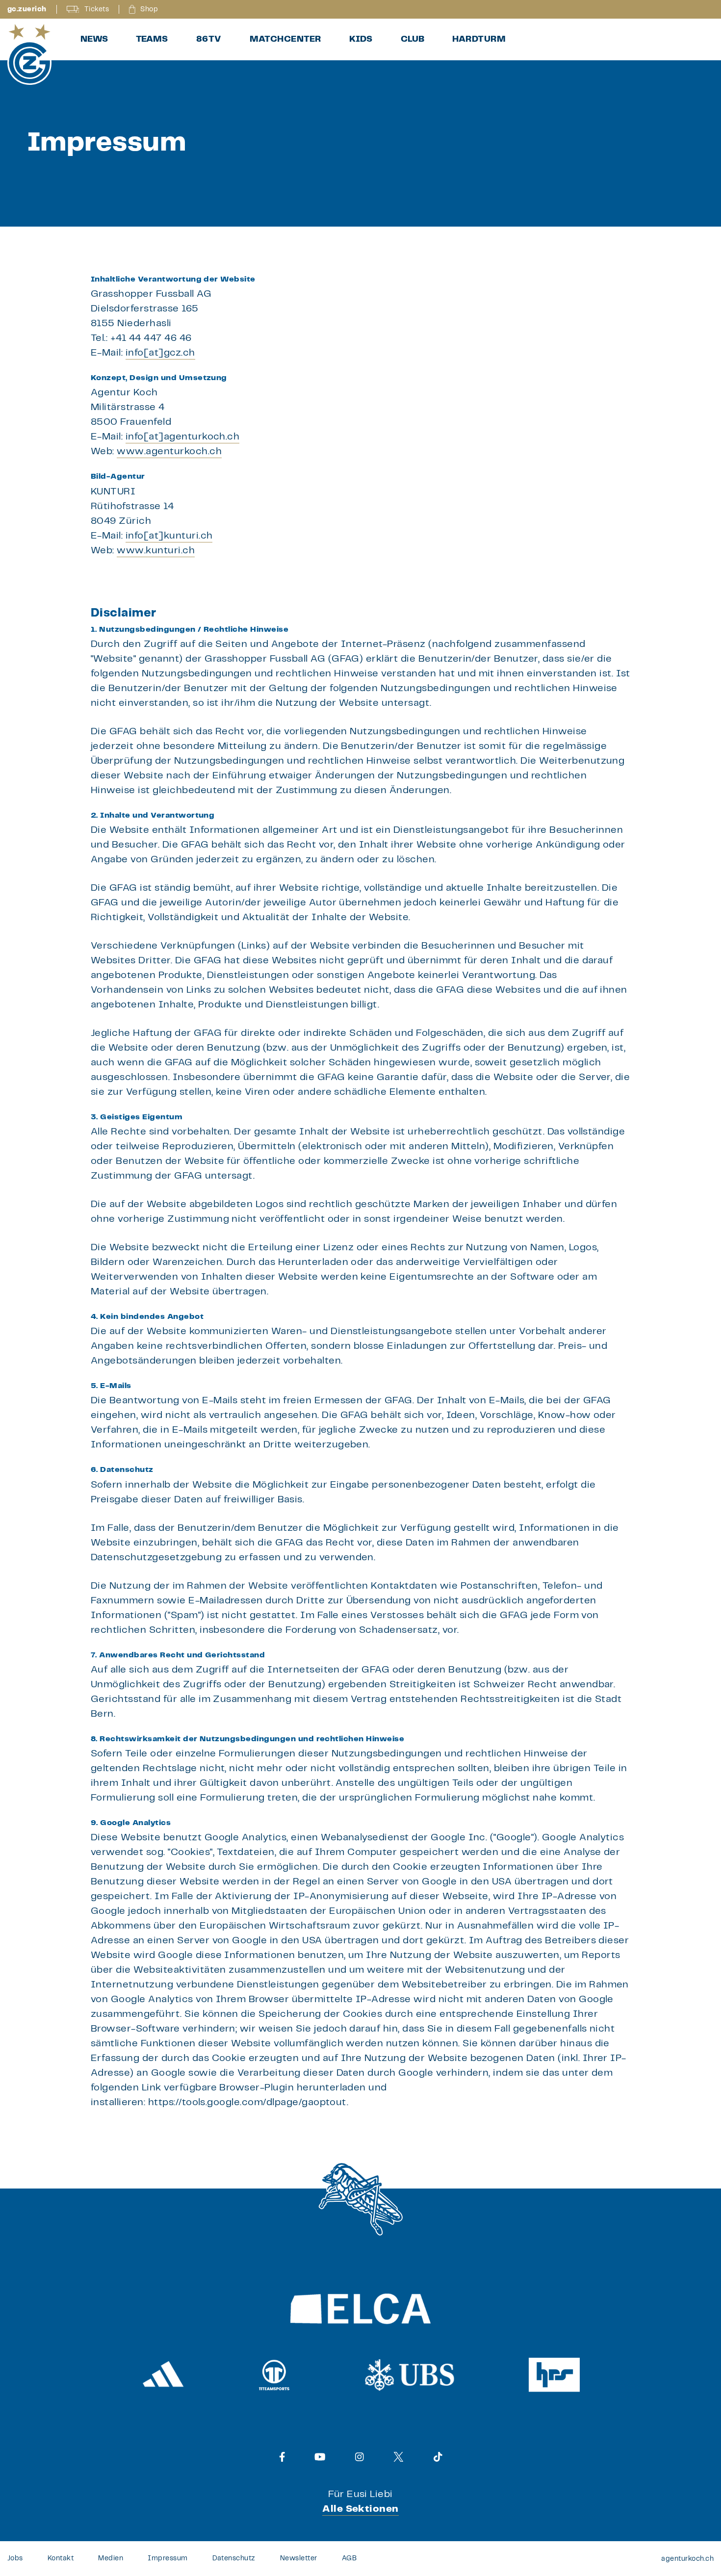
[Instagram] (360, 2457)
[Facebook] (282, 2457)
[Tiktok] (438, 2457)
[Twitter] (399, 2457)
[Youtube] (320, 2457)
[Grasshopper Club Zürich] (29, 54)
